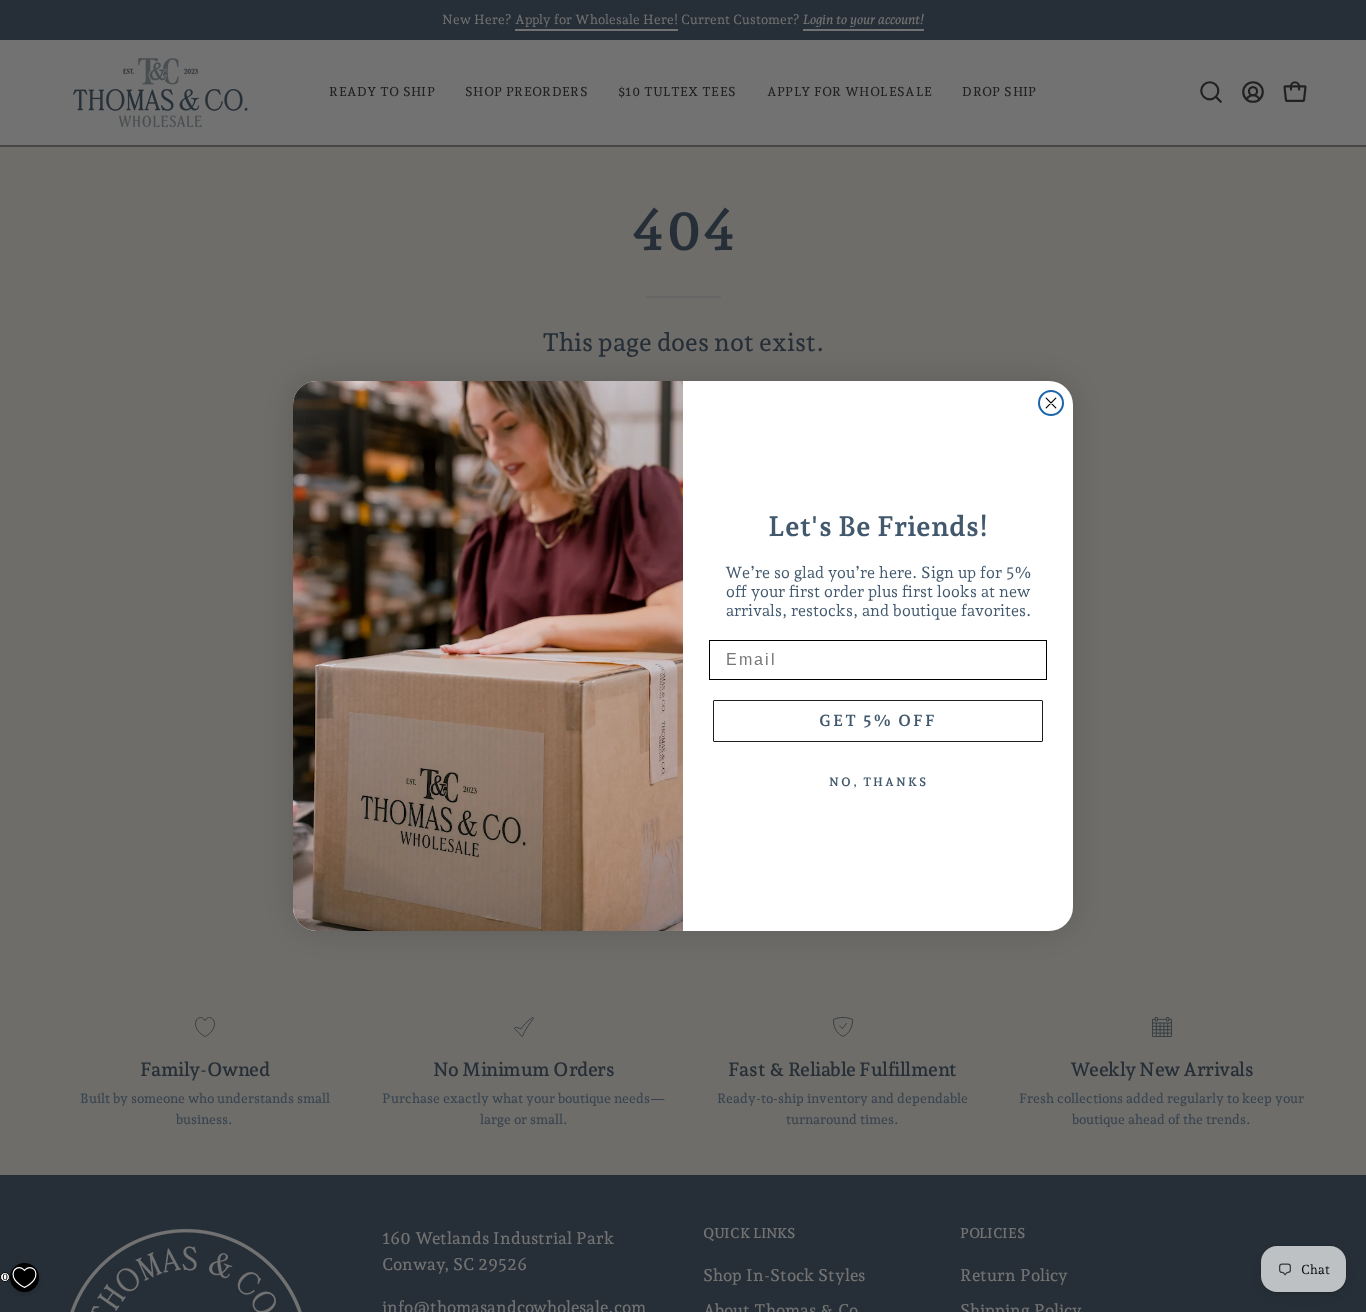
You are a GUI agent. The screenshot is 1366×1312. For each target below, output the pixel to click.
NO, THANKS (878, 782)
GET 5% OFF (878, 720)
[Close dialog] (1051, 403)
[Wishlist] (24, 1277)
